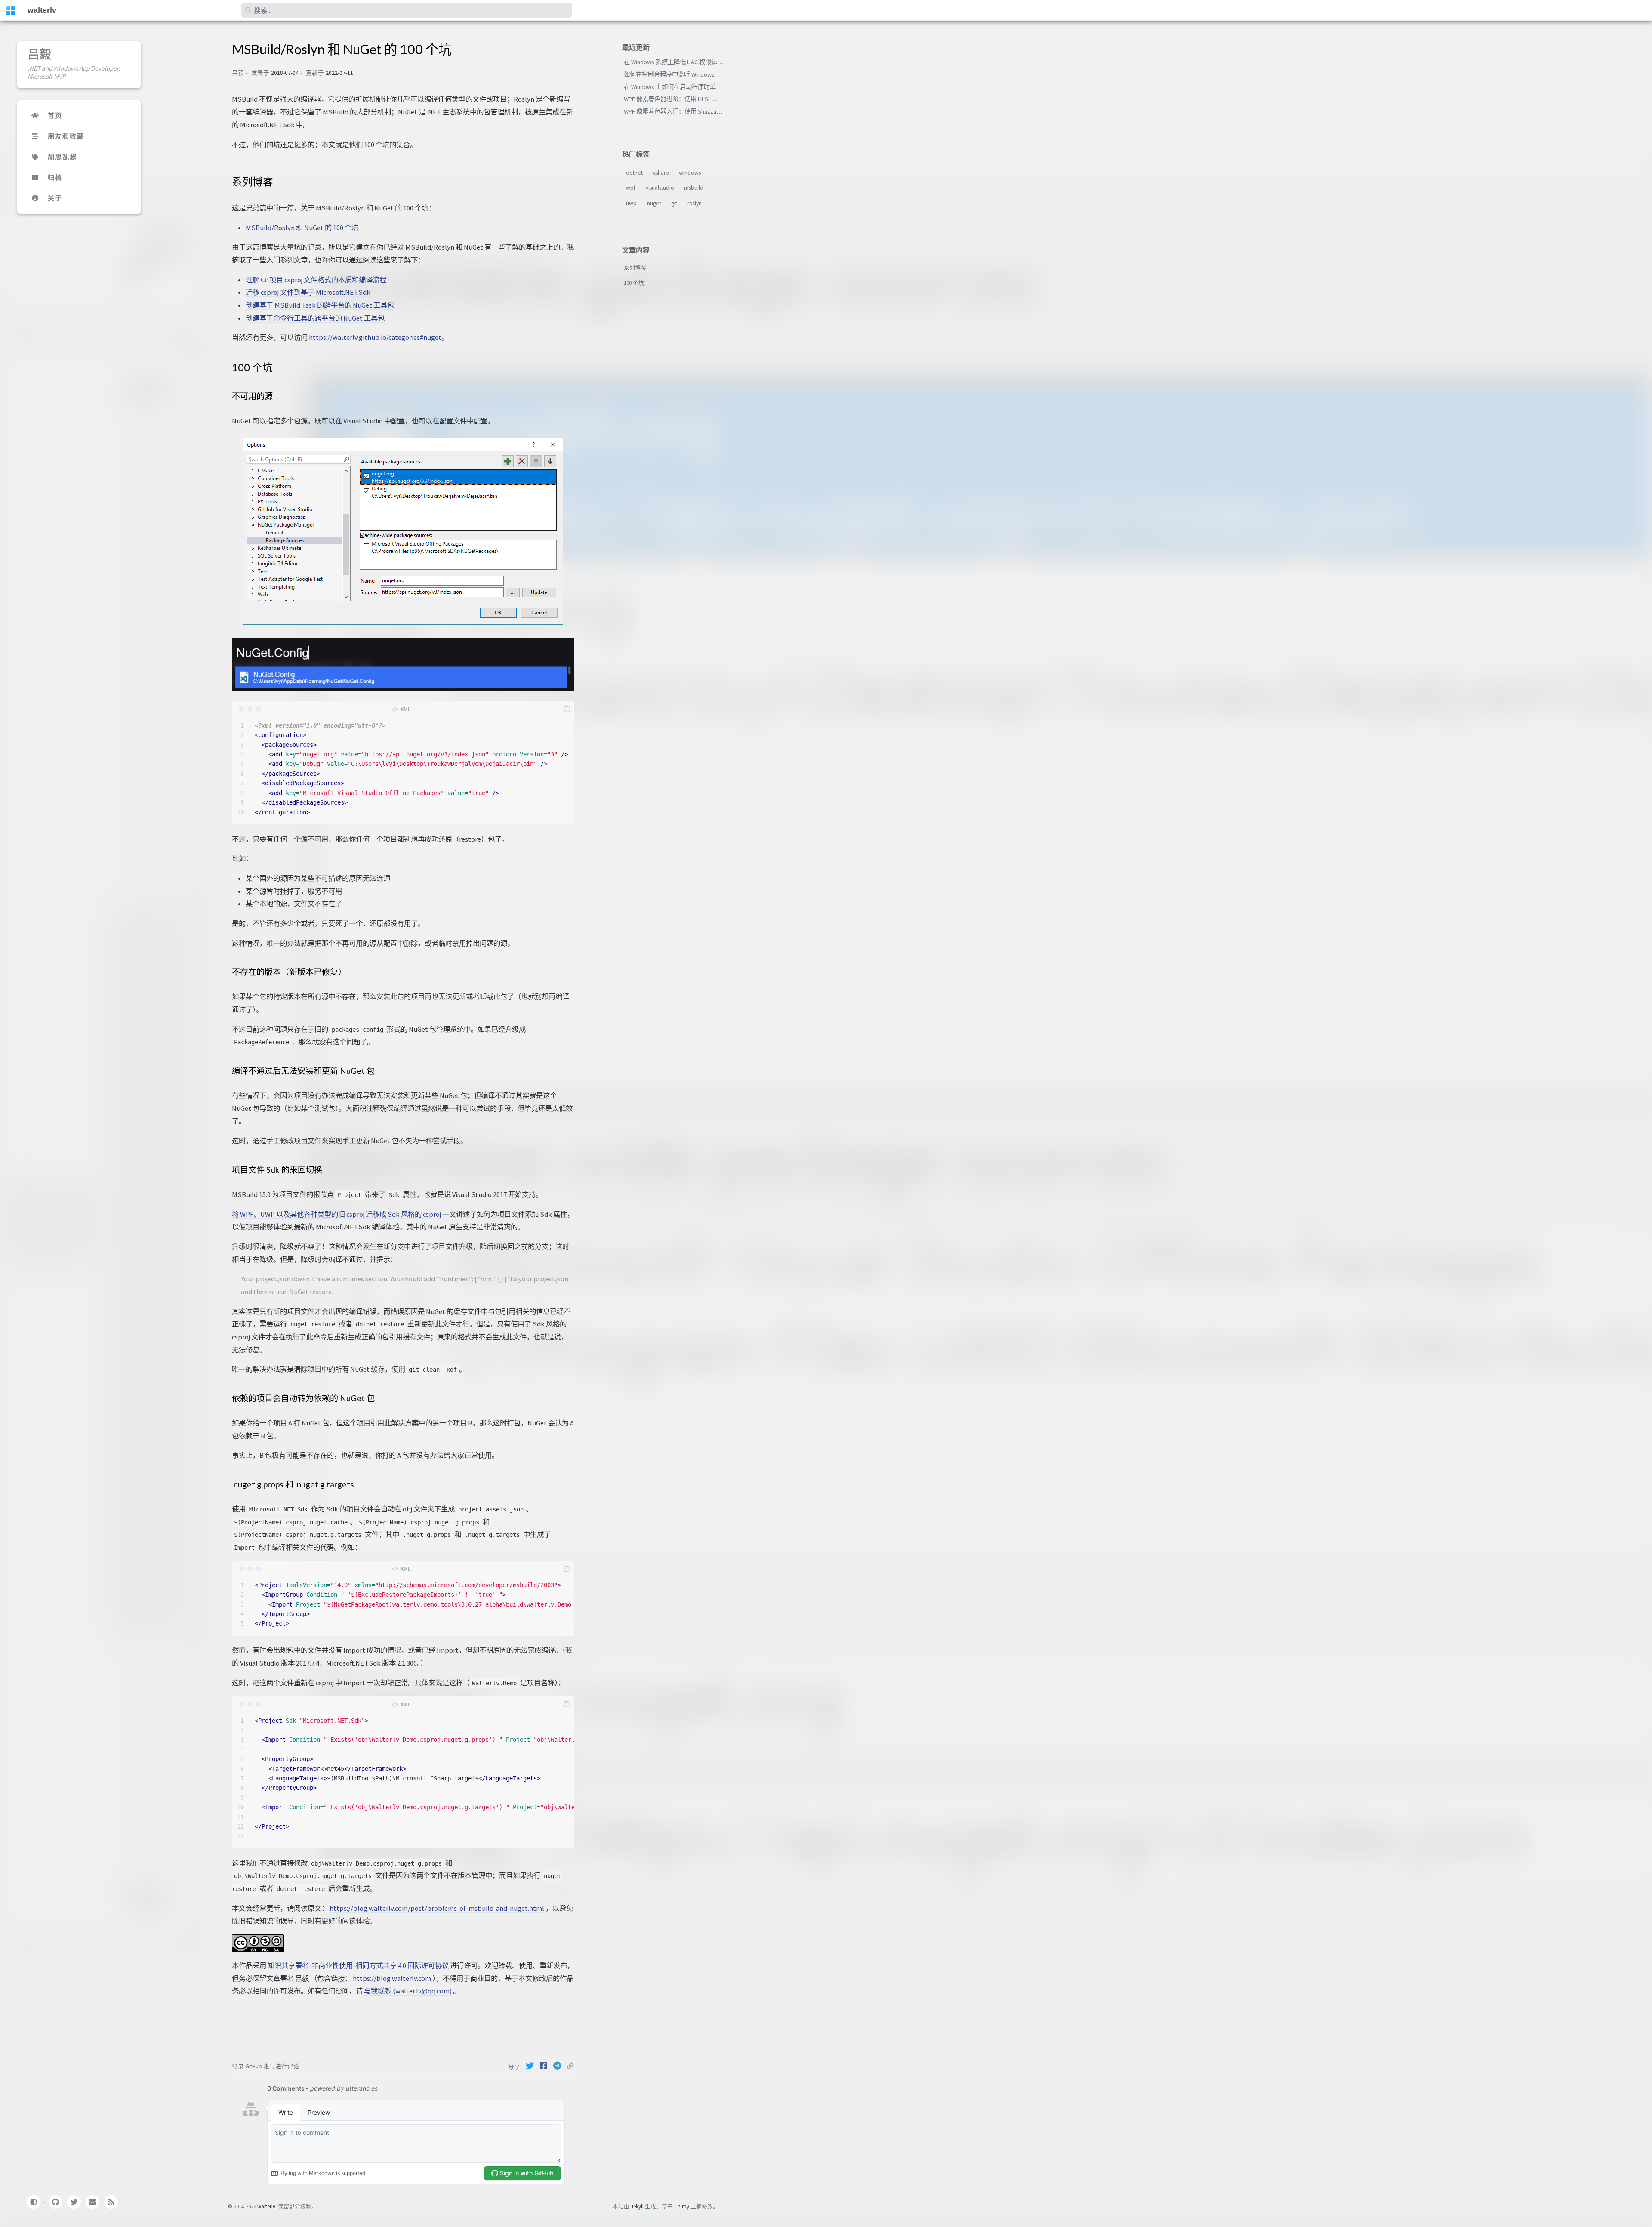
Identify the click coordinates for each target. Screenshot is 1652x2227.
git (674, 203)
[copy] (567, 709)
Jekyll (637, 2206)
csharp (661, 173)
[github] (55, 2202)
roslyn (695, 203)
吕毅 (40, 54)
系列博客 (635, 267)
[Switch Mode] (33, 2202)
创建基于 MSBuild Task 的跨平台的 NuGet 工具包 (320, 305)
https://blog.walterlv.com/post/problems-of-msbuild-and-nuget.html (437, 1908)
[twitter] (74, 2202)
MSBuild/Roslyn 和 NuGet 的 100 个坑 (302, 228)
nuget (654, 203)
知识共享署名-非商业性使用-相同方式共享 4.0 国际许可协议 (358, 1965)
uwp (631, 203)
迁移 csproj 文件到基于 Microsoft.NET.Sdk (308, 292)
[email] (92, 2202)
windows (690, 173)
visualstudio (660, 188)
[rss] (111, 2202)
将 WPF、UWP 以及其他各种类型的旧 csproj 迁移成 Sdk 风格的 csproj (336, 1214)
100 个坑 (634, 283)
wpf (631, 188)
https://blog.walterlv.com (392, 1978)
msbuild (694, 188)
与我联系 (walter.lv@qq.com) (408, 1991)
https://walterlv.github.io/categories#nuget (375, 337)
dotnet (634, 173)
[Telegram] (558, 2066)
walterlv (42, 10)
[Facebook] (544, 2066)
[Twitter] (530, 2066)
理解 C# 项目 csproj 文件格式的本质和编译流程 (316, 280)
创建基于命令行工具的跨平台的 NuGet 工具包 (315, 318)
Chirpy (682, 2206)
